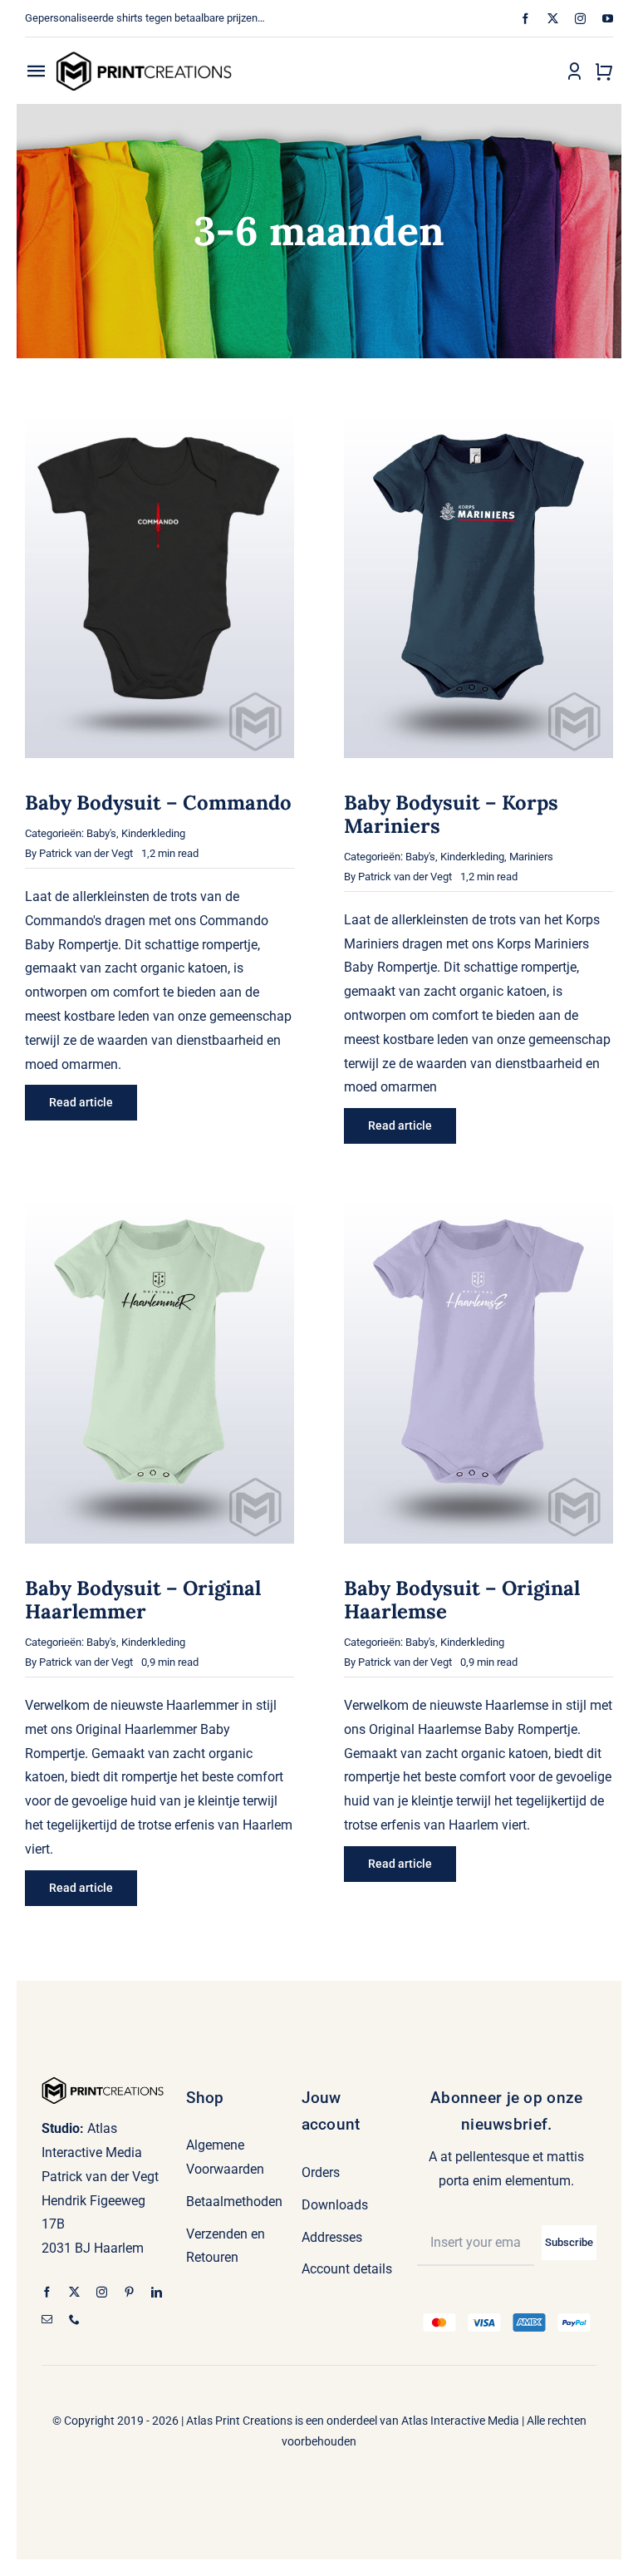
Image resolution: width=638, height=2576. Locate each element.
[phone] (74, 2320)
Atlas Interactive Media (460, 2421)
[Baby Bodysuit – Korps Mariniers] (478, 419)
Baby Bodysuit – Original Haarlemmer (143, 1600)
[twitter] (553, 19)
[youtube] (608, 19)
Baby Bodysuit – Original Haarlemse (462, 1600)
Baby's (101, 833)
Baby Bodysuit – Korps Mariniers (451, 814)
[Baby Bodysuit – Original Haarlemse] (478, 1205)
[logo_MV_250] (144, 57)
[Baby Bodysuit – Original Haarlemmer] (159, 1205)
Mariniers (531, 857)
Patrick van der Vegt (86, 853)
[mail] (47, 2320)
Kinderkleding (153, 833)
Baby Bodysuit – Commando (158, 803)
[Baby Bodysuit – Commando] (159, 419)
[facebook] (525, 19)
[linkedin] (157, 2292)
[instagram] (580, 19)
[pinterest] (129, 2292)
